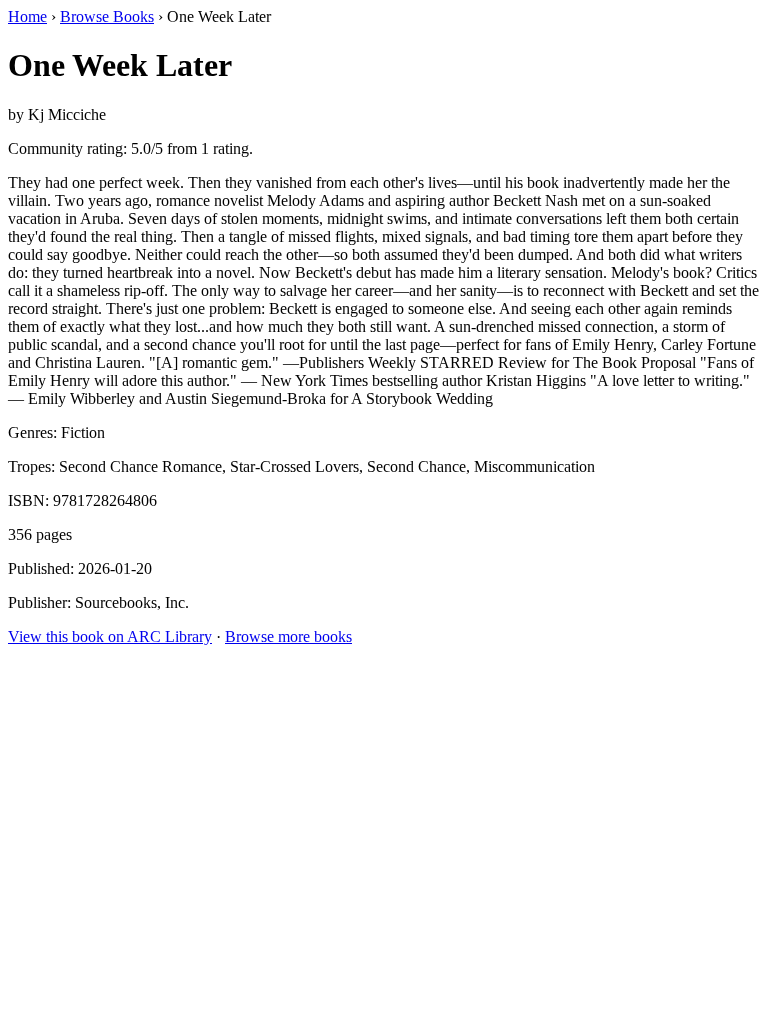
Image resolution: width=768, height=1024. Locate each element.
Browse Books (107, 16)
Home (27, 16)
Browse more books (288, 636)
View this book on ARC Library (110, 636)
